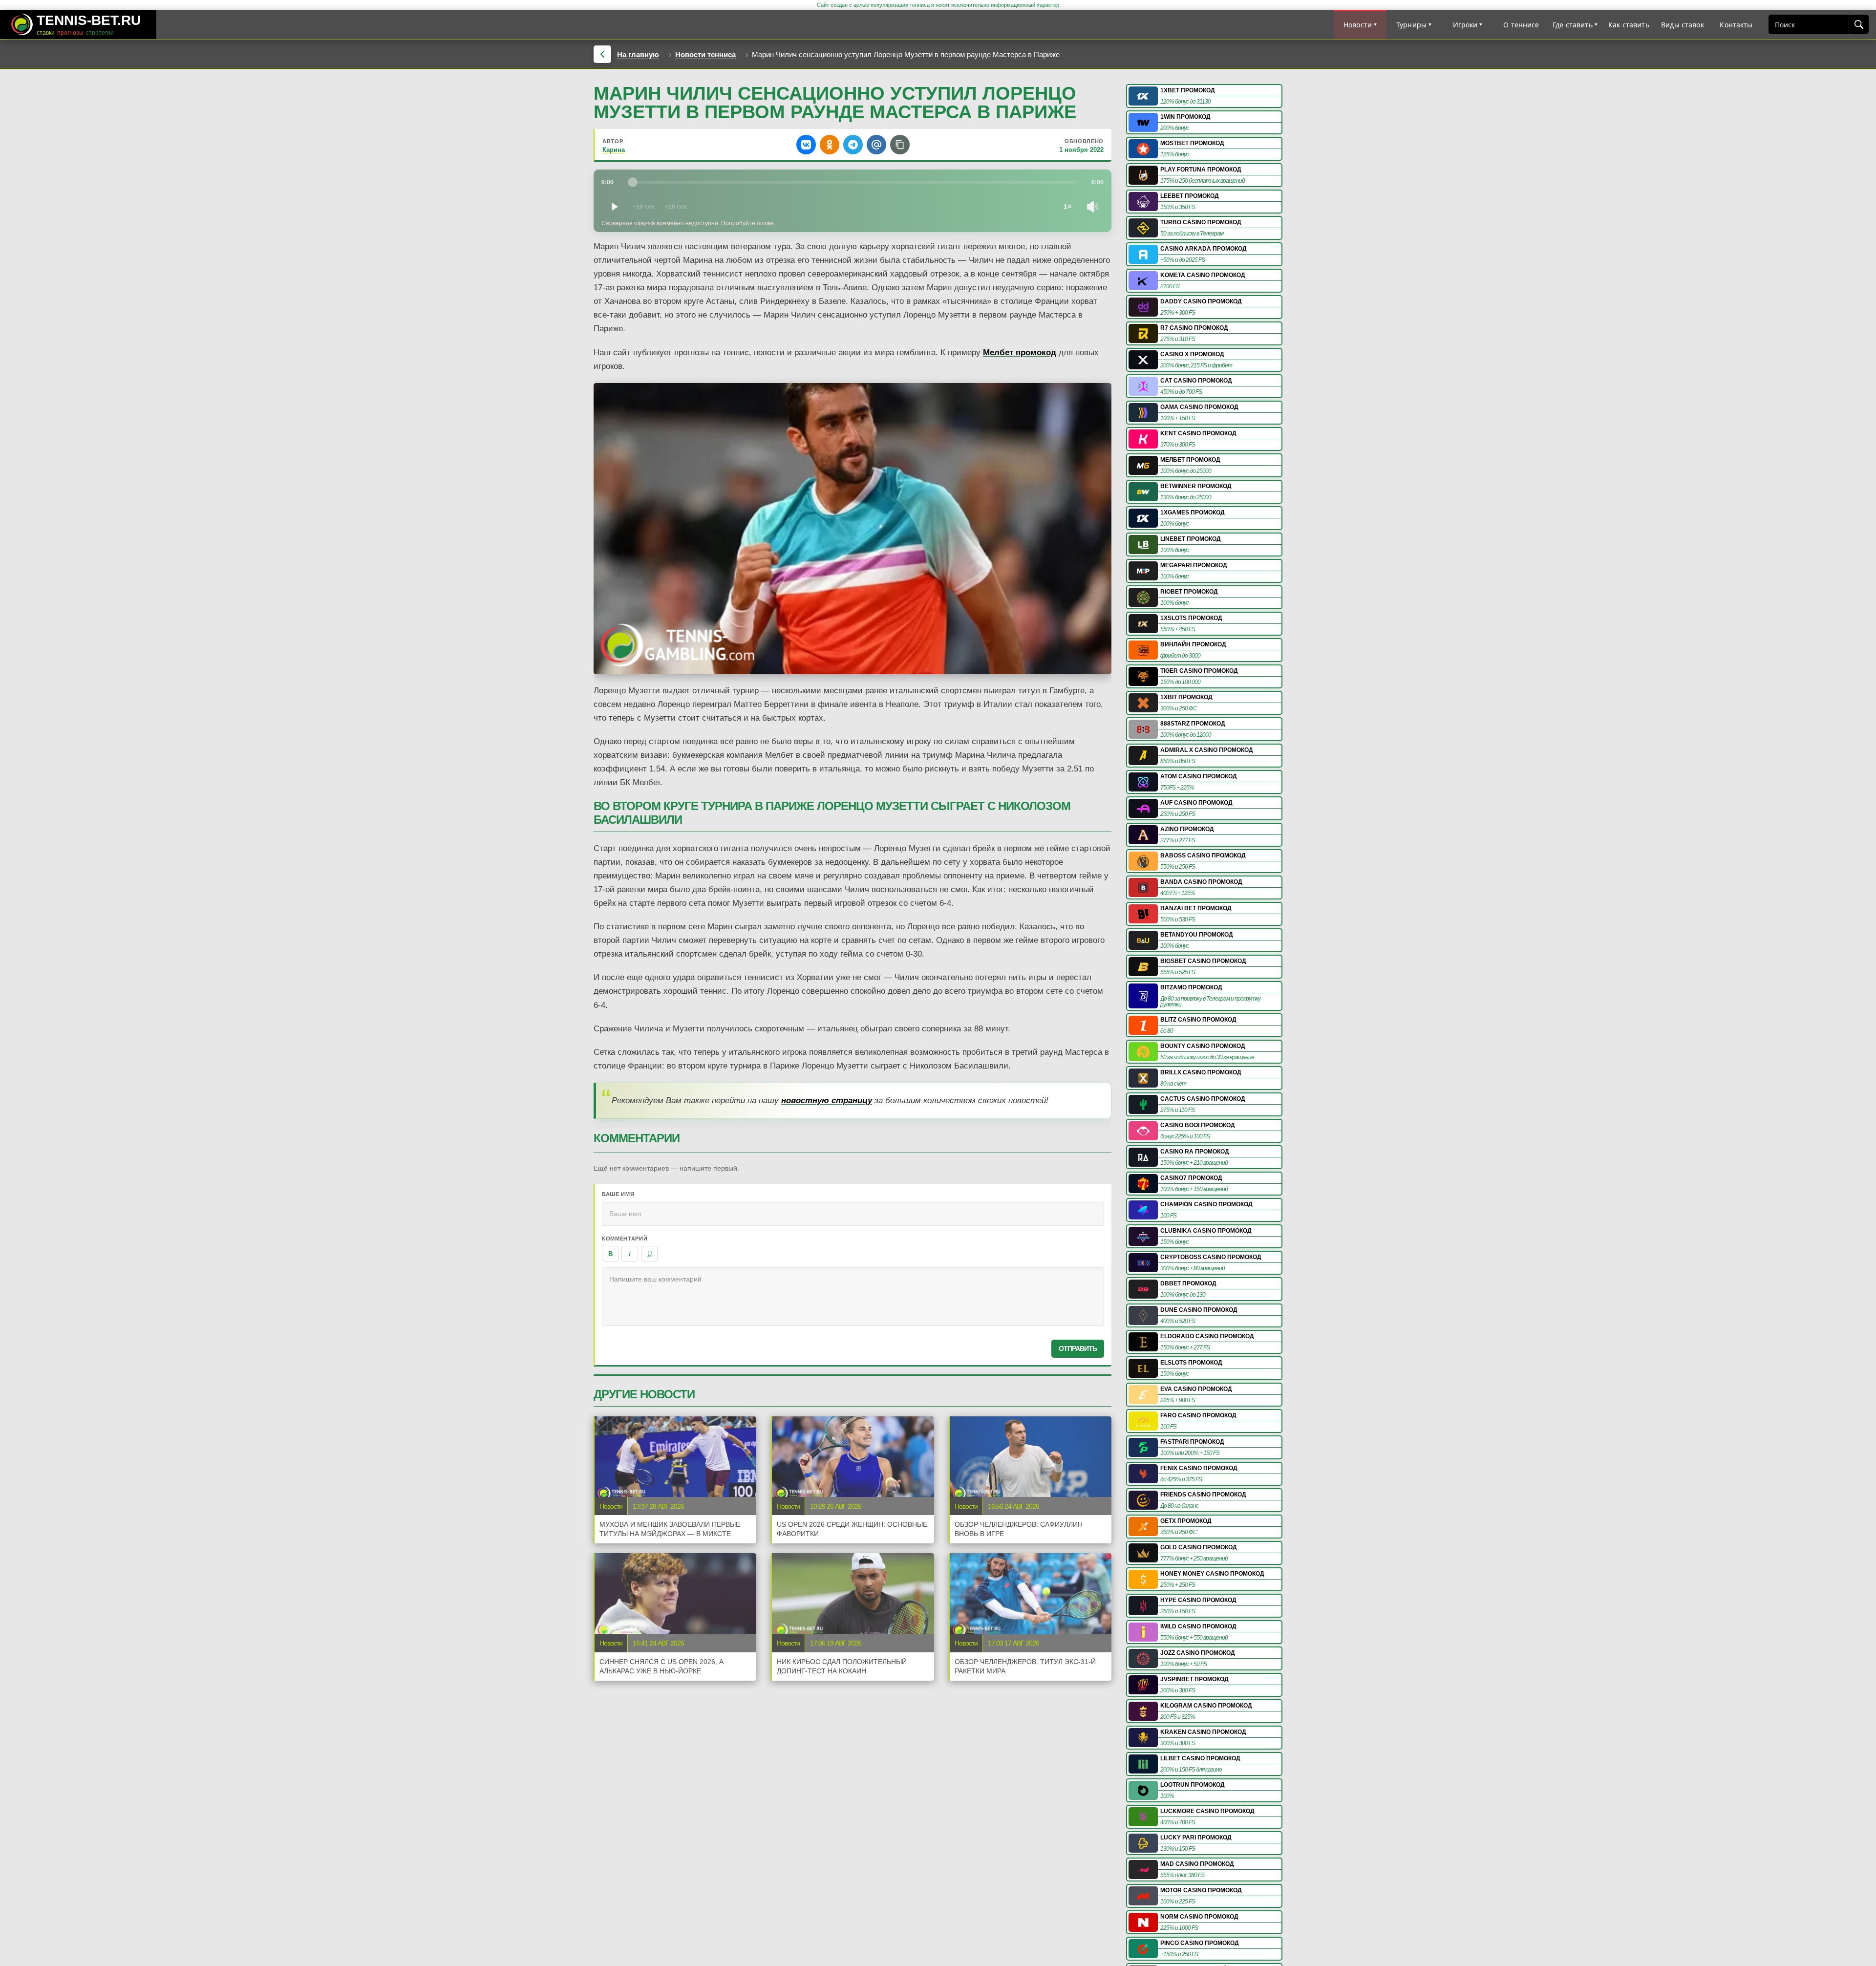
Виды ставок (1683, 25)
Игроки (1465, 25)
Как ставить (1629, 25)
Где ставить (1573, 25)
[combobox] (1809, 24)
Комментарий (625, 1239)
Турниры (1411, 25)
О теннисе (1521, 25)
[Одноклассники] (830, 145)
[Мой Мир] (876, 145)
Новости (1358, 25)
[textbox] (853, 1297)
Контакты (1736, 25)
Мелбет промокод (1020, 353)
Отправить (1078, 1348)
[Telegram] (853, 145)
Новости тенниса (705, 54)
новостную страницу (827, 1101)
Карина (614, 150)
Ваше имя (618, 1194)
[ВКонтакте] (806, 145)
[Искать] (1858, 24)
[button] (900, 145)
